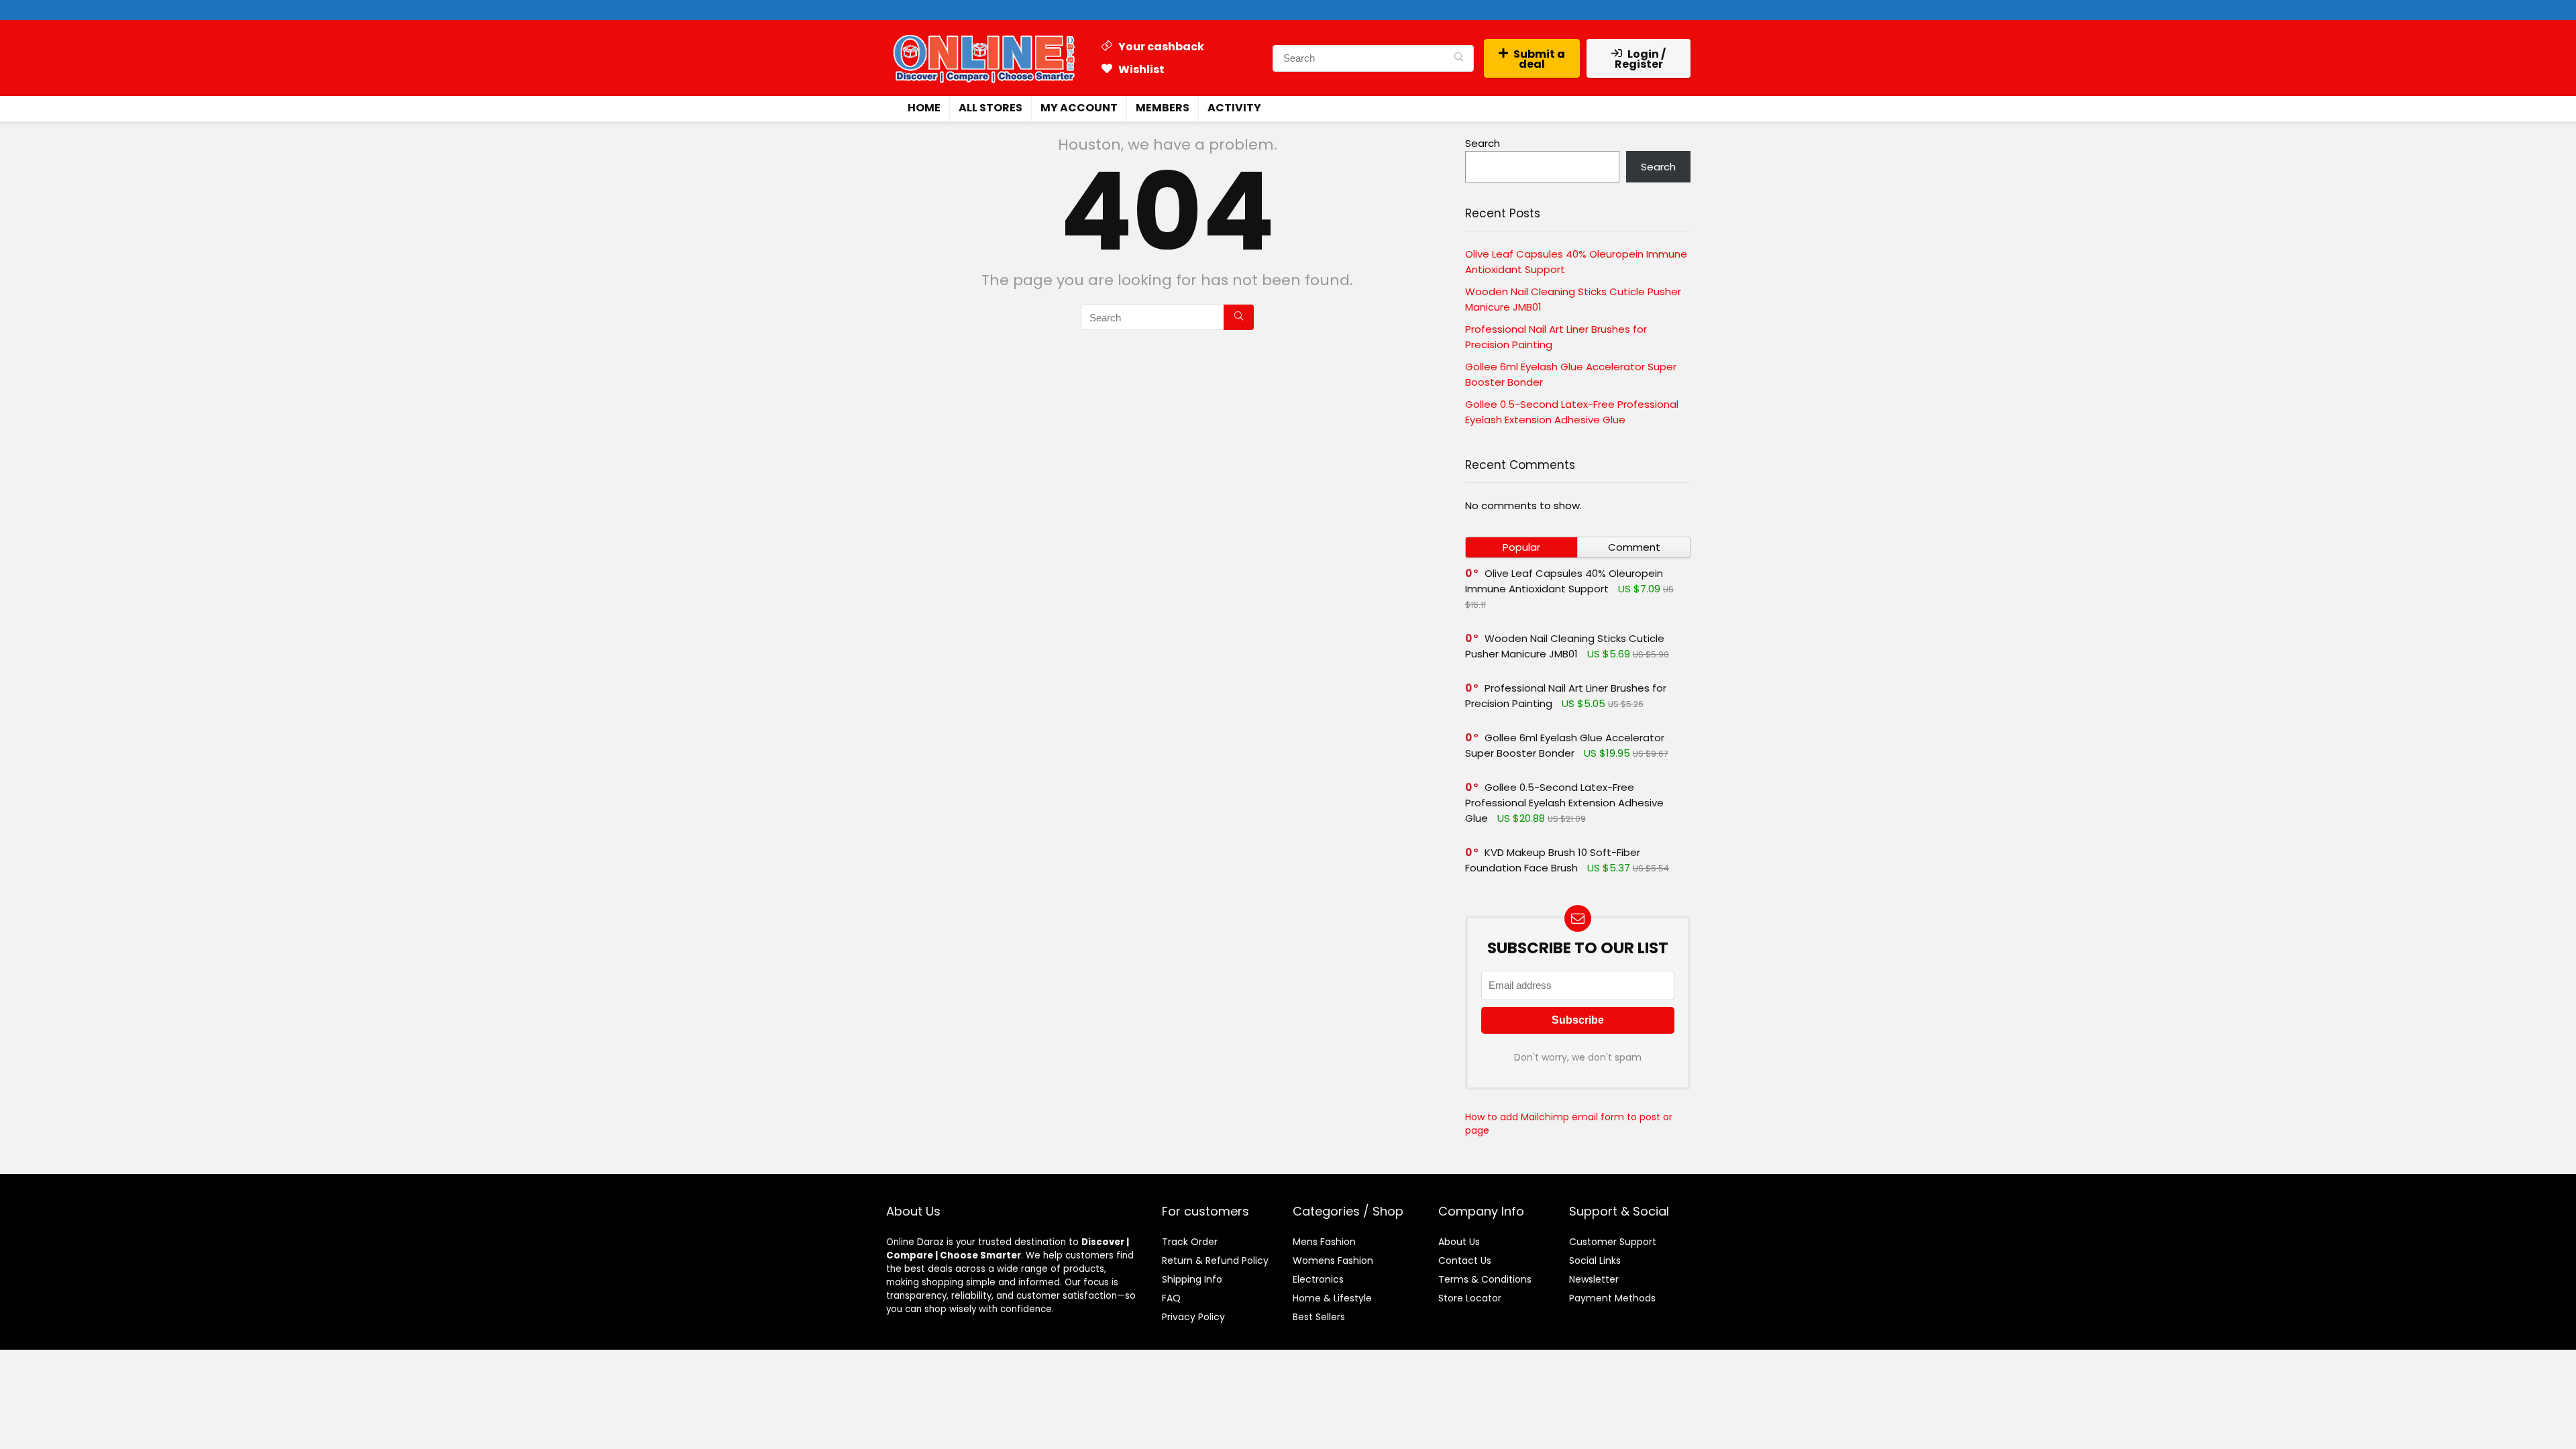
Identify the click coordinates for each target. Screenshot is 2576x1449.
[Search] (1459, 58)
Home (924, 108)
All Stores (990, 108)
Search (1483, 143)
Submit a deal (1539, 59)
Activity (1234, 108)
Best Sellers (1319, 1317)
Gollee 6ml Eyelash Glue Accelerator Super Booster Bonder (1565, 745)
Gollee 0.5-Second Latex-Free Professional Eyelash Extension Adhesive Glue (1564, 803)
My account (1079, 108)
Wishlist (1140, 69)
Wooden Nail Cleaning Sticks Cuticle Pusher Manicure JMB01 (1565, 646)
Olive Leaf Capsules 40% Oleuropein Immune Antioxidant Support (1564, 581)
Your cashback (1160, 47)
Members (1163, 108)
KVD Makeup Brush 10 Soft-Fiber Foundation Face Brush (1553, 860)
